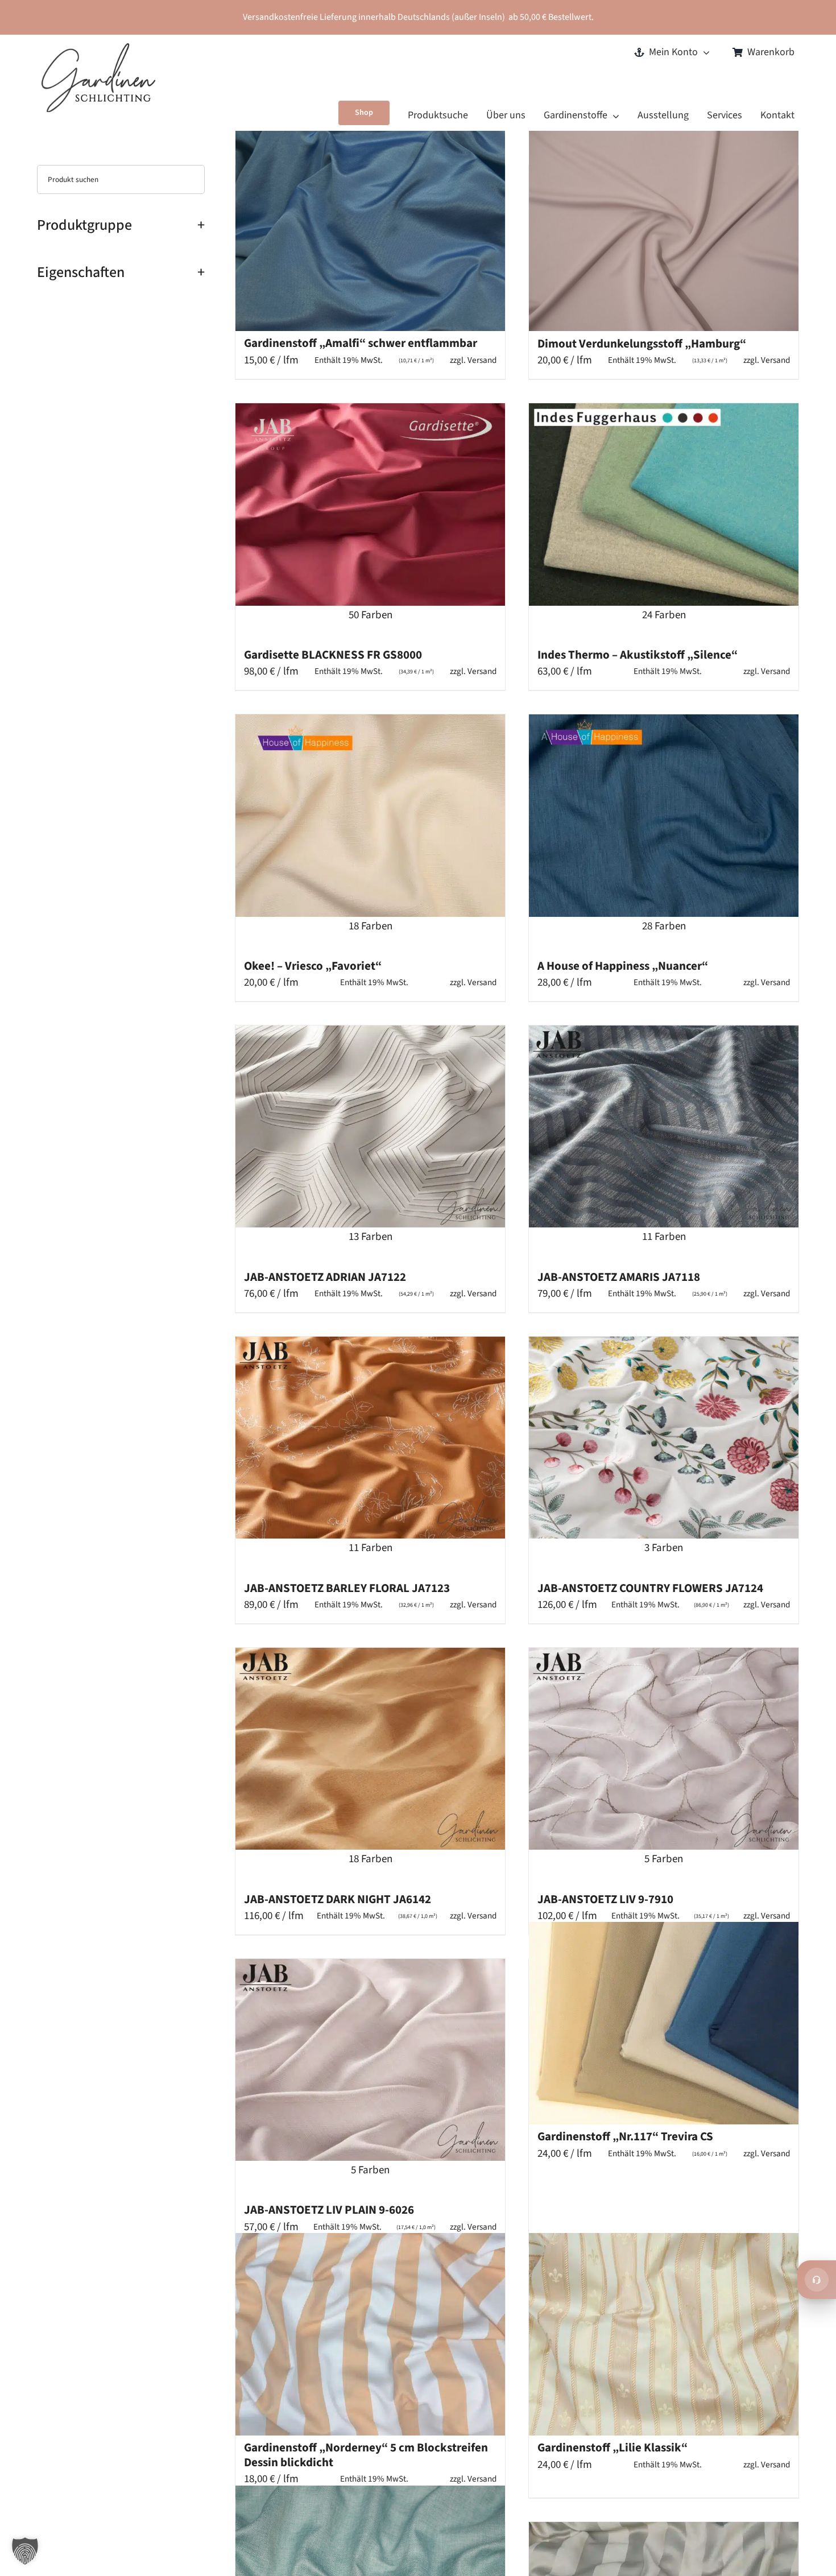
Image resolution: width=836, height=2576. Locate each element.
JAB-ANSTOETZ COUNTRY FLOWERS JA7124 (650, 1588)
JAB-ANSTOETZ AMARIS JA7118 (619, 1277)
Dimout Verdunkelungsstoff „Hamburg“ (642, 344)
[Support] (817, 2280)
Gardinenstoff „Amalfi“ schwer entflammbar (361, 343)
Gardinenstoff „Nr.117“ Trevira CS (625, 2136)
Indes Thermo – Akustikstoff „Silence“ (638, 655)
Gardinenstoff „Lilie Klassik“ (612, 2447)
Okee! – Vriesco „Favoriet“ (313, 966)
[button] (25, 2551)
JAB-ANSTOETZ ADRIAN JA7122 (325, 1277)
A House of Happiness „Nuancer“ (623, 966)
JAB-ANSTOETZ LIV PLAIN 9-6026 (329, 2210)
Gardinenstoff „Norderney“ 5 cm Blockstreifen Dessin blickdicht (366, 2455)
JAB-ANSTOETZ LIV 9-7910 (605, 1899)
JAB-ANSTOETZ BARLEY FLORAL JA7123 (347, 1588)
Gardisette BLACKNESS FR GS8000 (333, 655)
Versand (482, 360)
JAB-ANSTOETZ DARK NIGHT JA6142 (338, 1899)
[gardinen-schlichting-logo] (98, 49)
